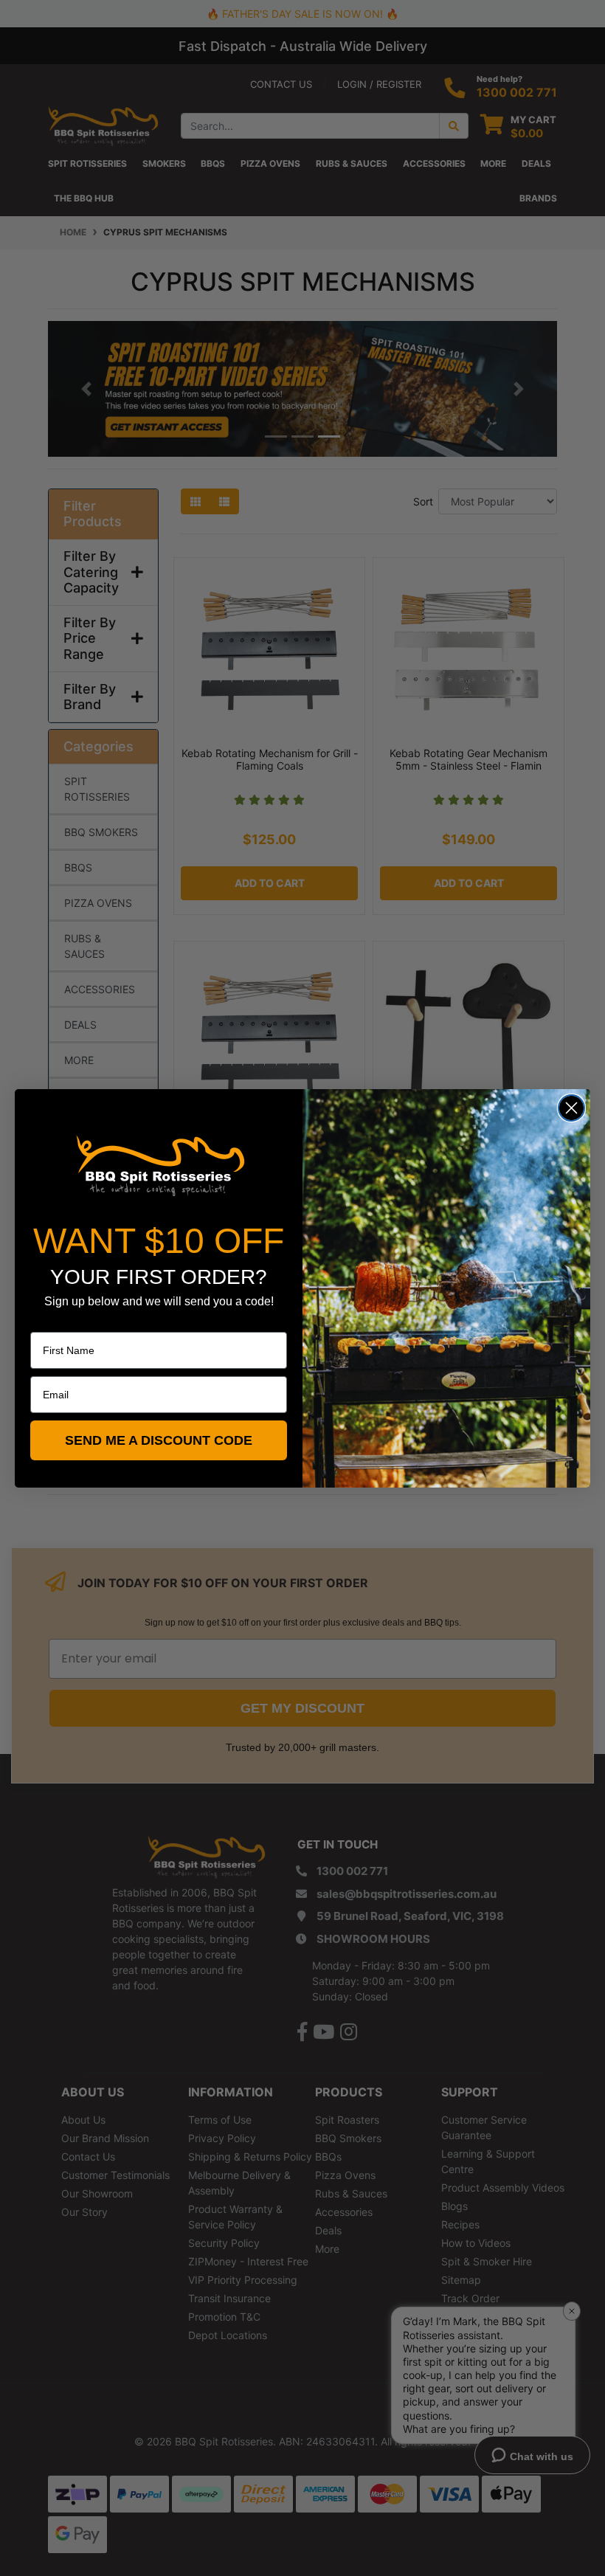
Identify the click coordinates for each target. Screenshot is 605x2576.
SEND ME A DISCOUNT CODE (159, 1440)
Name (44, 1322)
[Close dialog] (571, 1108)
